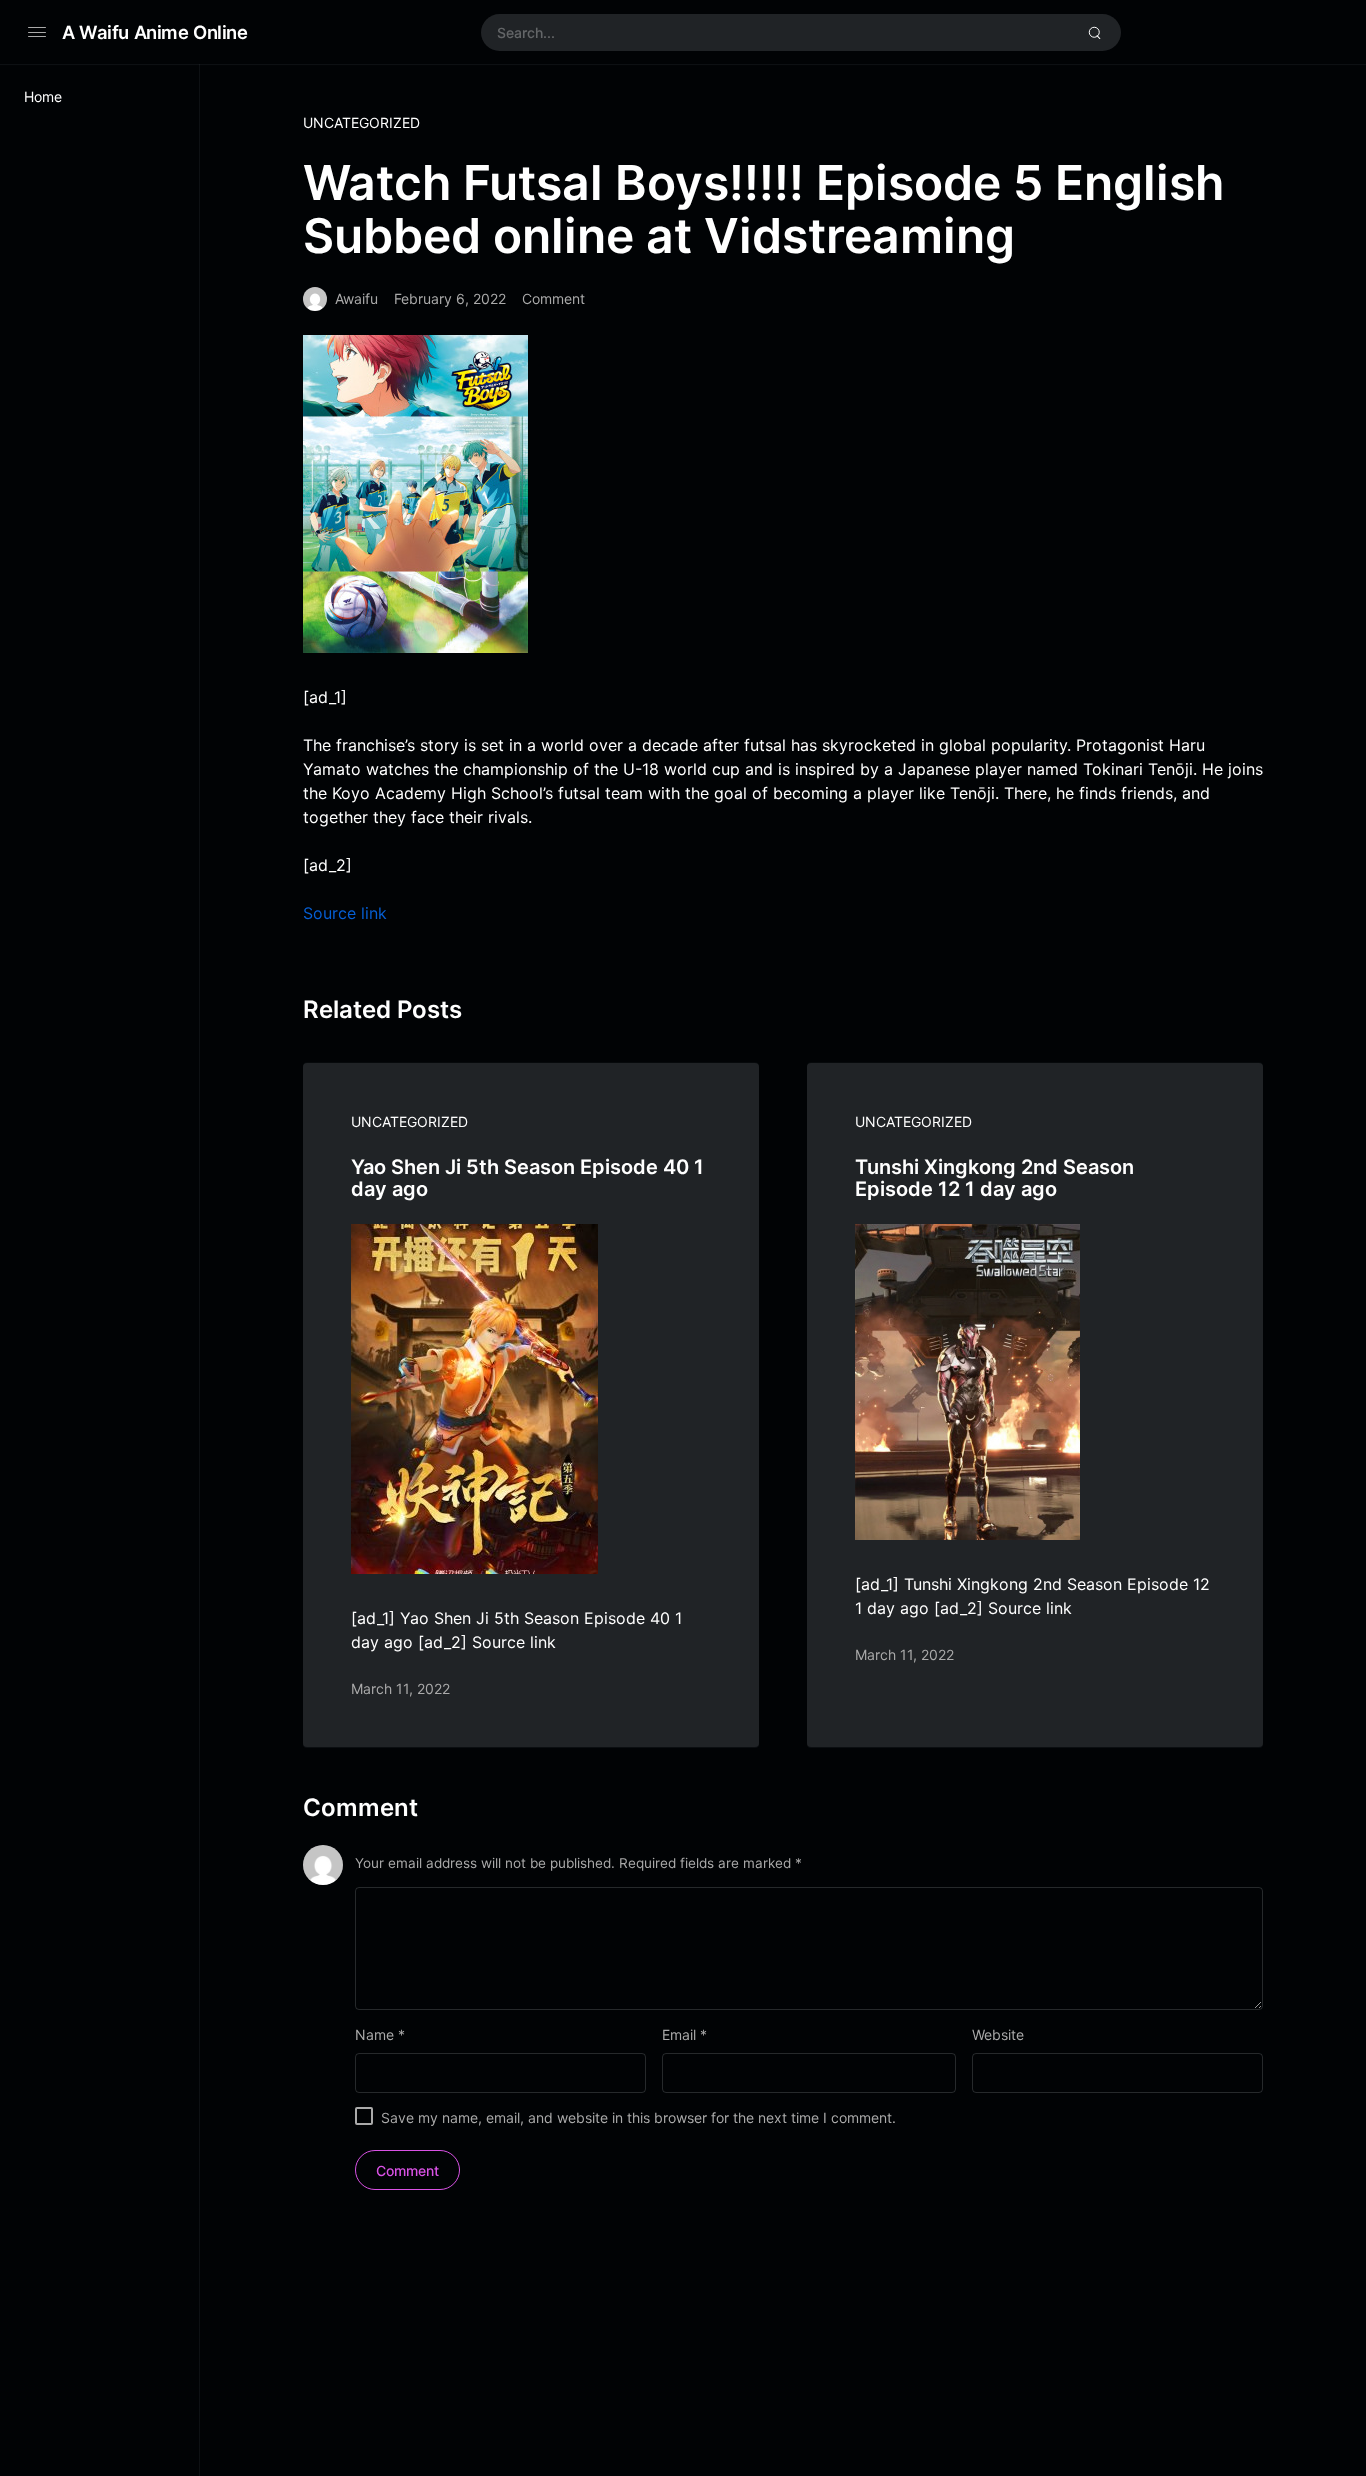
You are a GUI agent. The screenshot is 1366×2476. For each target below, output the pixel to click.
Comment (553, 298)
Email (684, 2034)
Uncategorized (361, 122)
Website (998, 2034)
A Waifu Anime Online (155, 32)
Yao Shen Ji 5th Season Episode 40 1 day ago (527, 1178)
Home (43, 96)
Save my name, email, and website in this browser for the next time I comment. (638, 2117)
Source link (345, 913)
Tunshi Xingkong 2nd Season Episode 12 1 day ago (994, 1178)
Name (380, 2034)
